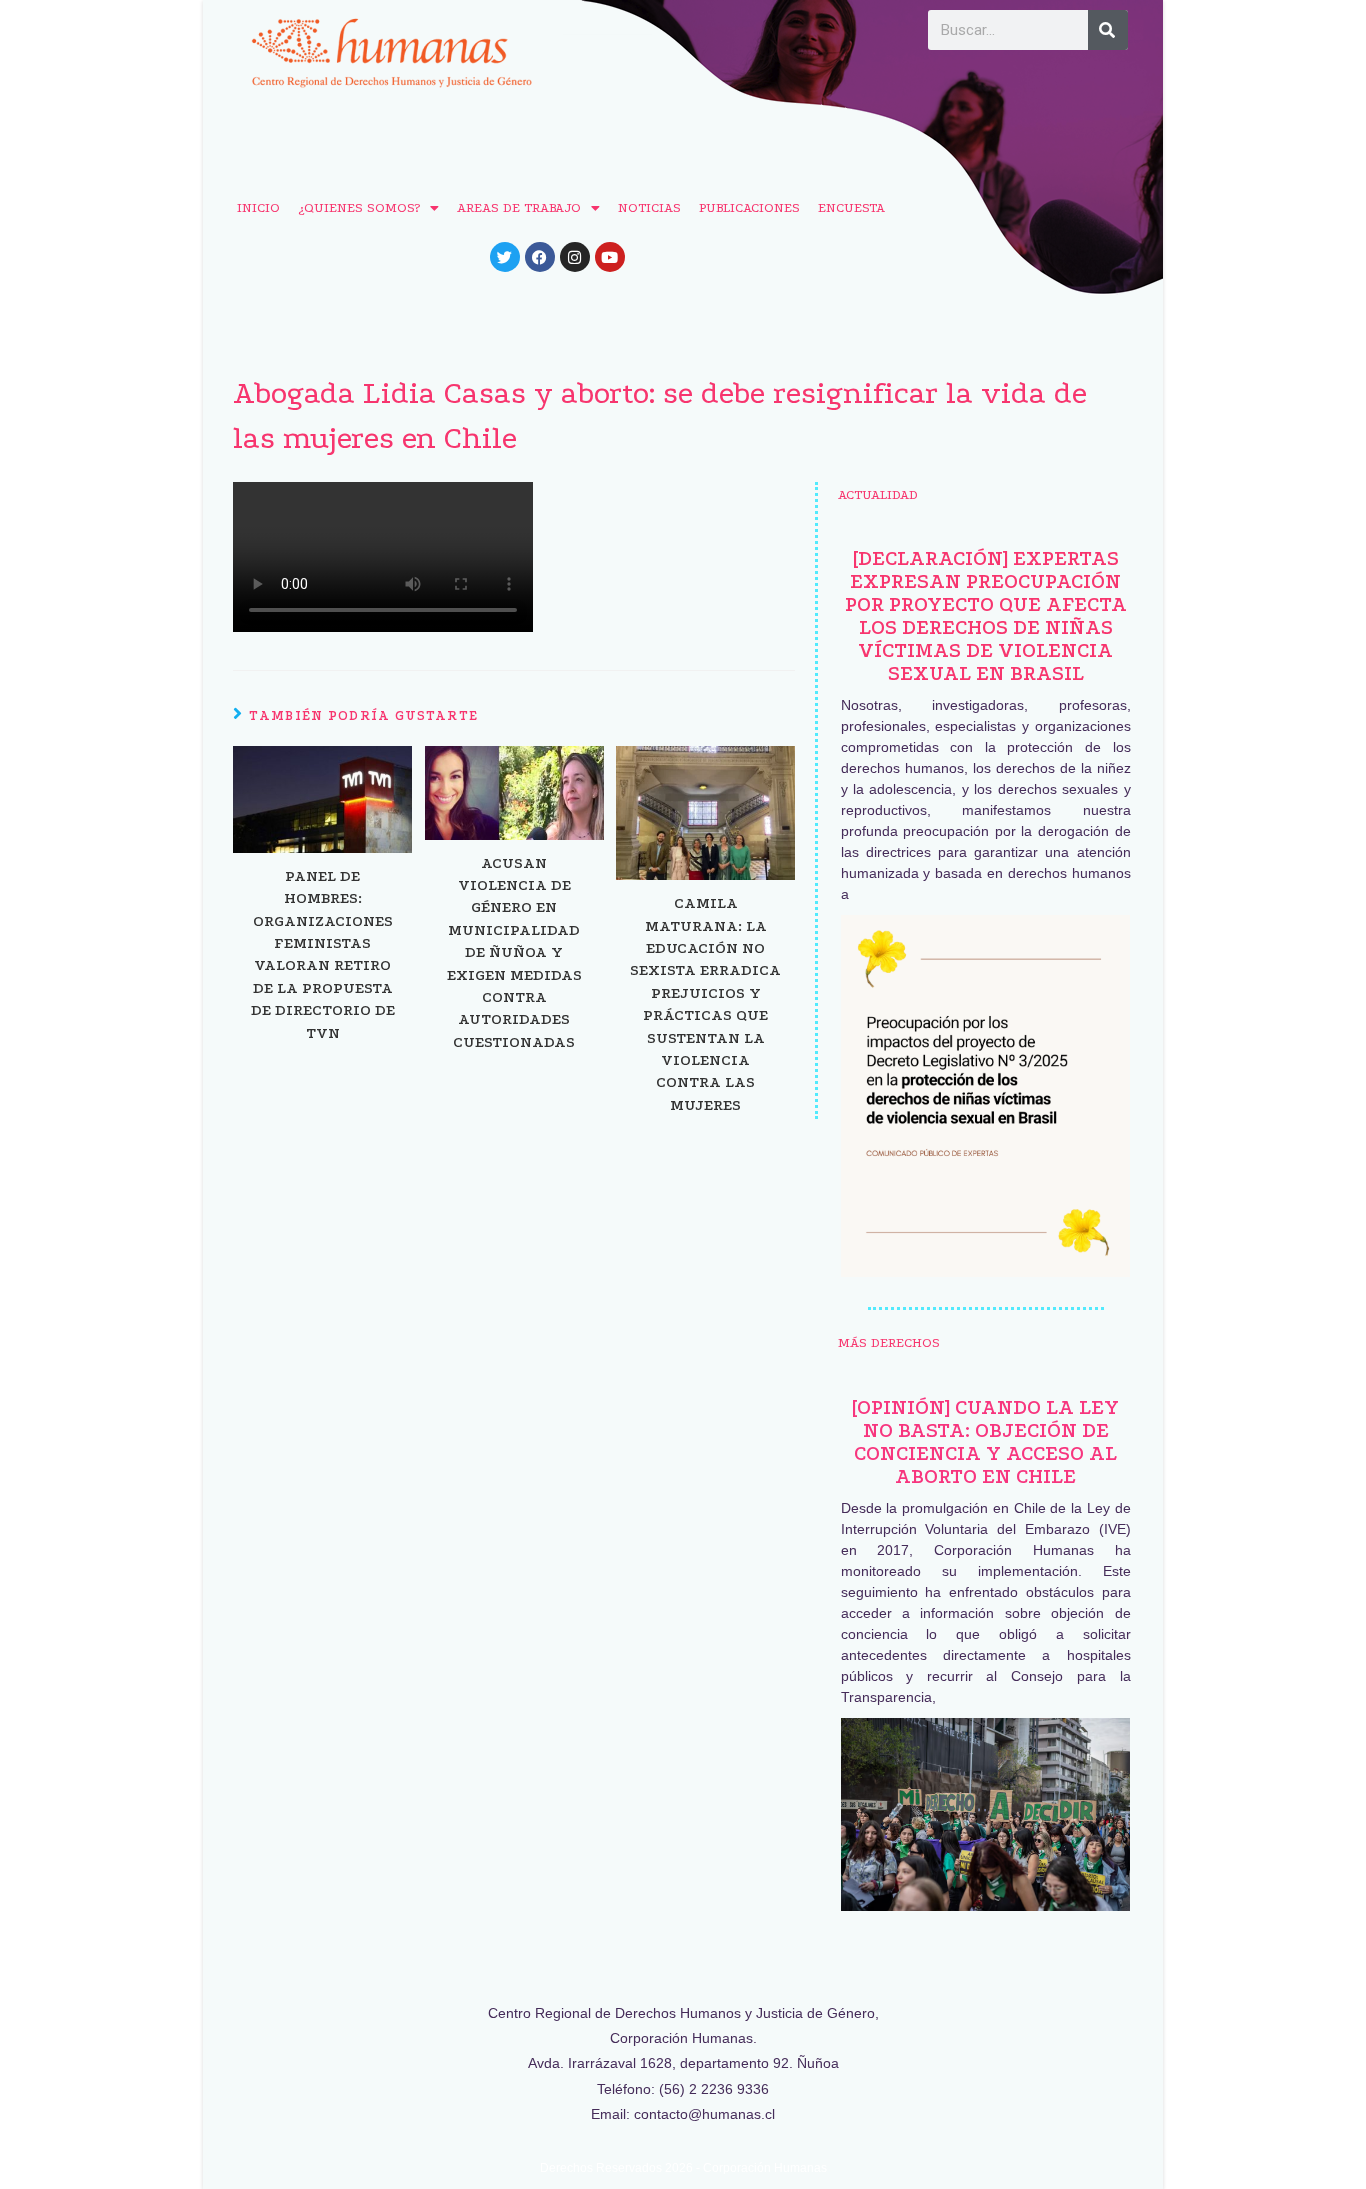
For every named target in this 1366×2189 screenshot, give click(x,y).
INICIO (258, 207)
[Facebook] (540, 257)
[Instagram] (575, 257)
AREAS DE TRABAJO (519, 207)
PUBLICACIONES (749, 207)
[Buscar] (1108, 30)
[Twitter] (505, 257)
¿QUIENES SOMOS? (359, 207)
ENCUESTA (851, 207)
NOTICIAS (649, 207)
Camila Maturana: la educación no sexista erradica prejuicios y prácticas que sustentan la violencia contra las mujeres (705, 1004)
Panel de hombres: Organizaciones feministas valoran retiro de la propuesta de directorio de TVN (323, 954)
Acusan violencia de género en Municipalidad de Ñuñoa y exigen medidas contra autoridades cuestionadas (514, 952)
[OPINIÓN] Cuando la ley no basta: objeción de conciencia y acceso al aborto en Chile (985, 1442)
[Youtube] (610, 257)
